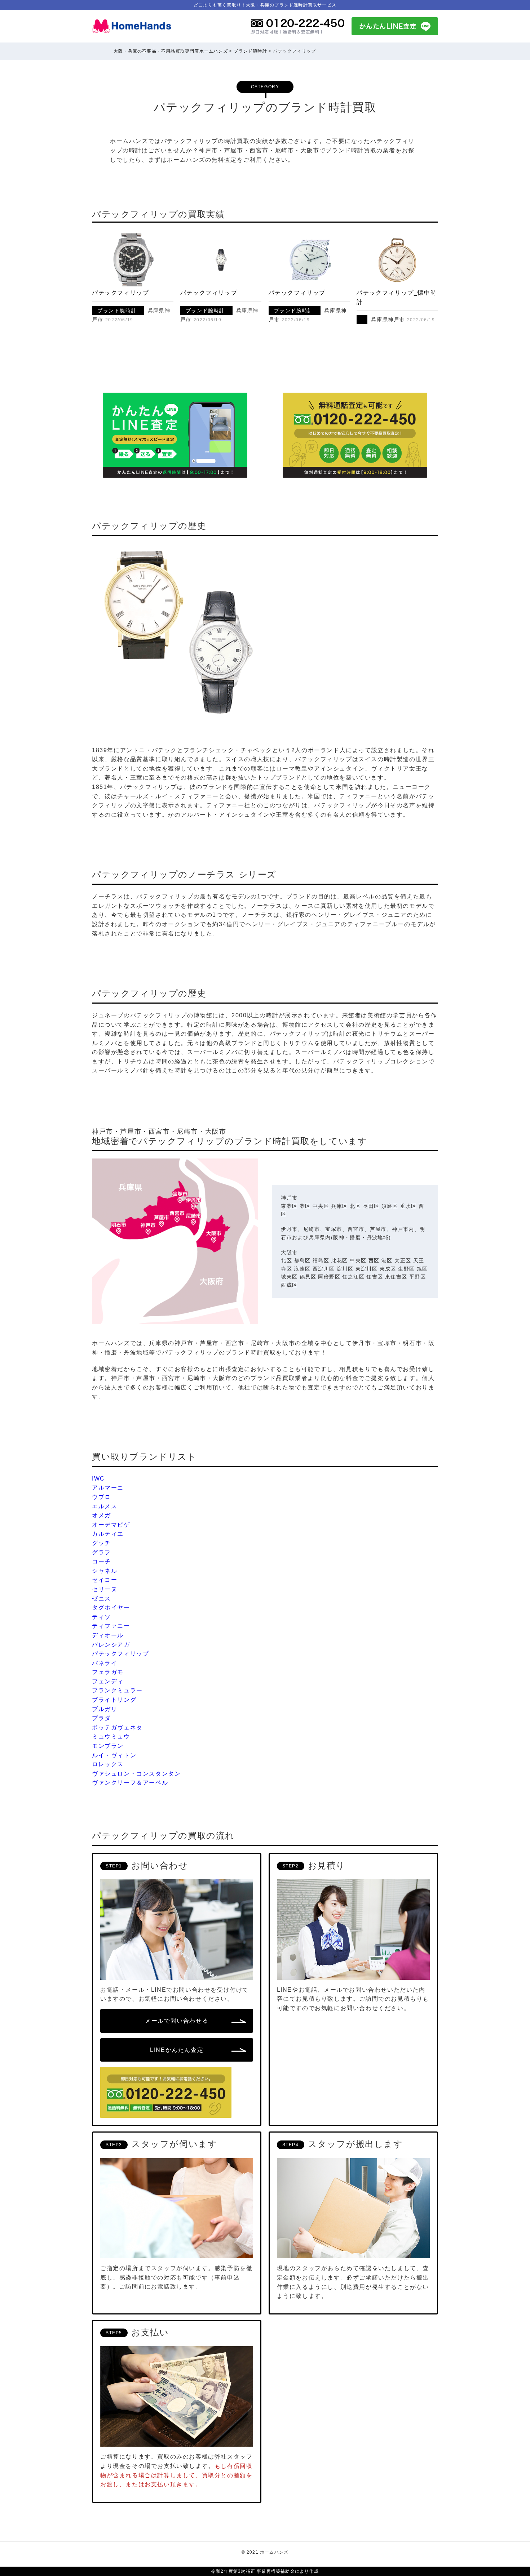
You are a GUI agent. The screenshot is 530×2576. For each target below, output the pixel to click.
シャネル (105, 1571)
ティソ (101, 1617)
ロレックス (108, 1764)
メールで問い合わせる (177, 2021)
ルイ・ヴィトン (114, 1755)
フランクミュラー (117, 1690)
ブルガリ (105, 1709)
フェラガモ (108, 1672)
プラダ (101, 1718)
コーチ (101, 1561)
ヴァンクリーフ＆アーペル (130, 1783)
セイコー (105, 1580)
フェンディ (108, 1681)
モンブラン (108, 1746)
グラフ (101, 1552)
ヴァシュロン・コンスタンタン (136, 1774)
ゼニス (101, 1599)
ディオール (108, 1635)
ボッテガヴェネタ (117, 1727)
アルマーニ (108, 1488)
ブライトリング (114, 1700)
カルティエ (108, 1534)
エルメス (105, 1506)
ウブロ (101, 1497)
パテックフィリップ (120, 293)
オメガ (101, 1515)
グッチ (101, 1543)
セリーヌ (105, 1589)
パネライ (105, 1663)
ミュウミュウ (111, 1736)
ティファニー (111, 1626)
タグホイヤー (111, 1608)
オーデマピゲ (111, 1525)
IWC (98, 1479)
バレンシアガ (111, 1645)
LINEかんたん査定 (177, 2050)
